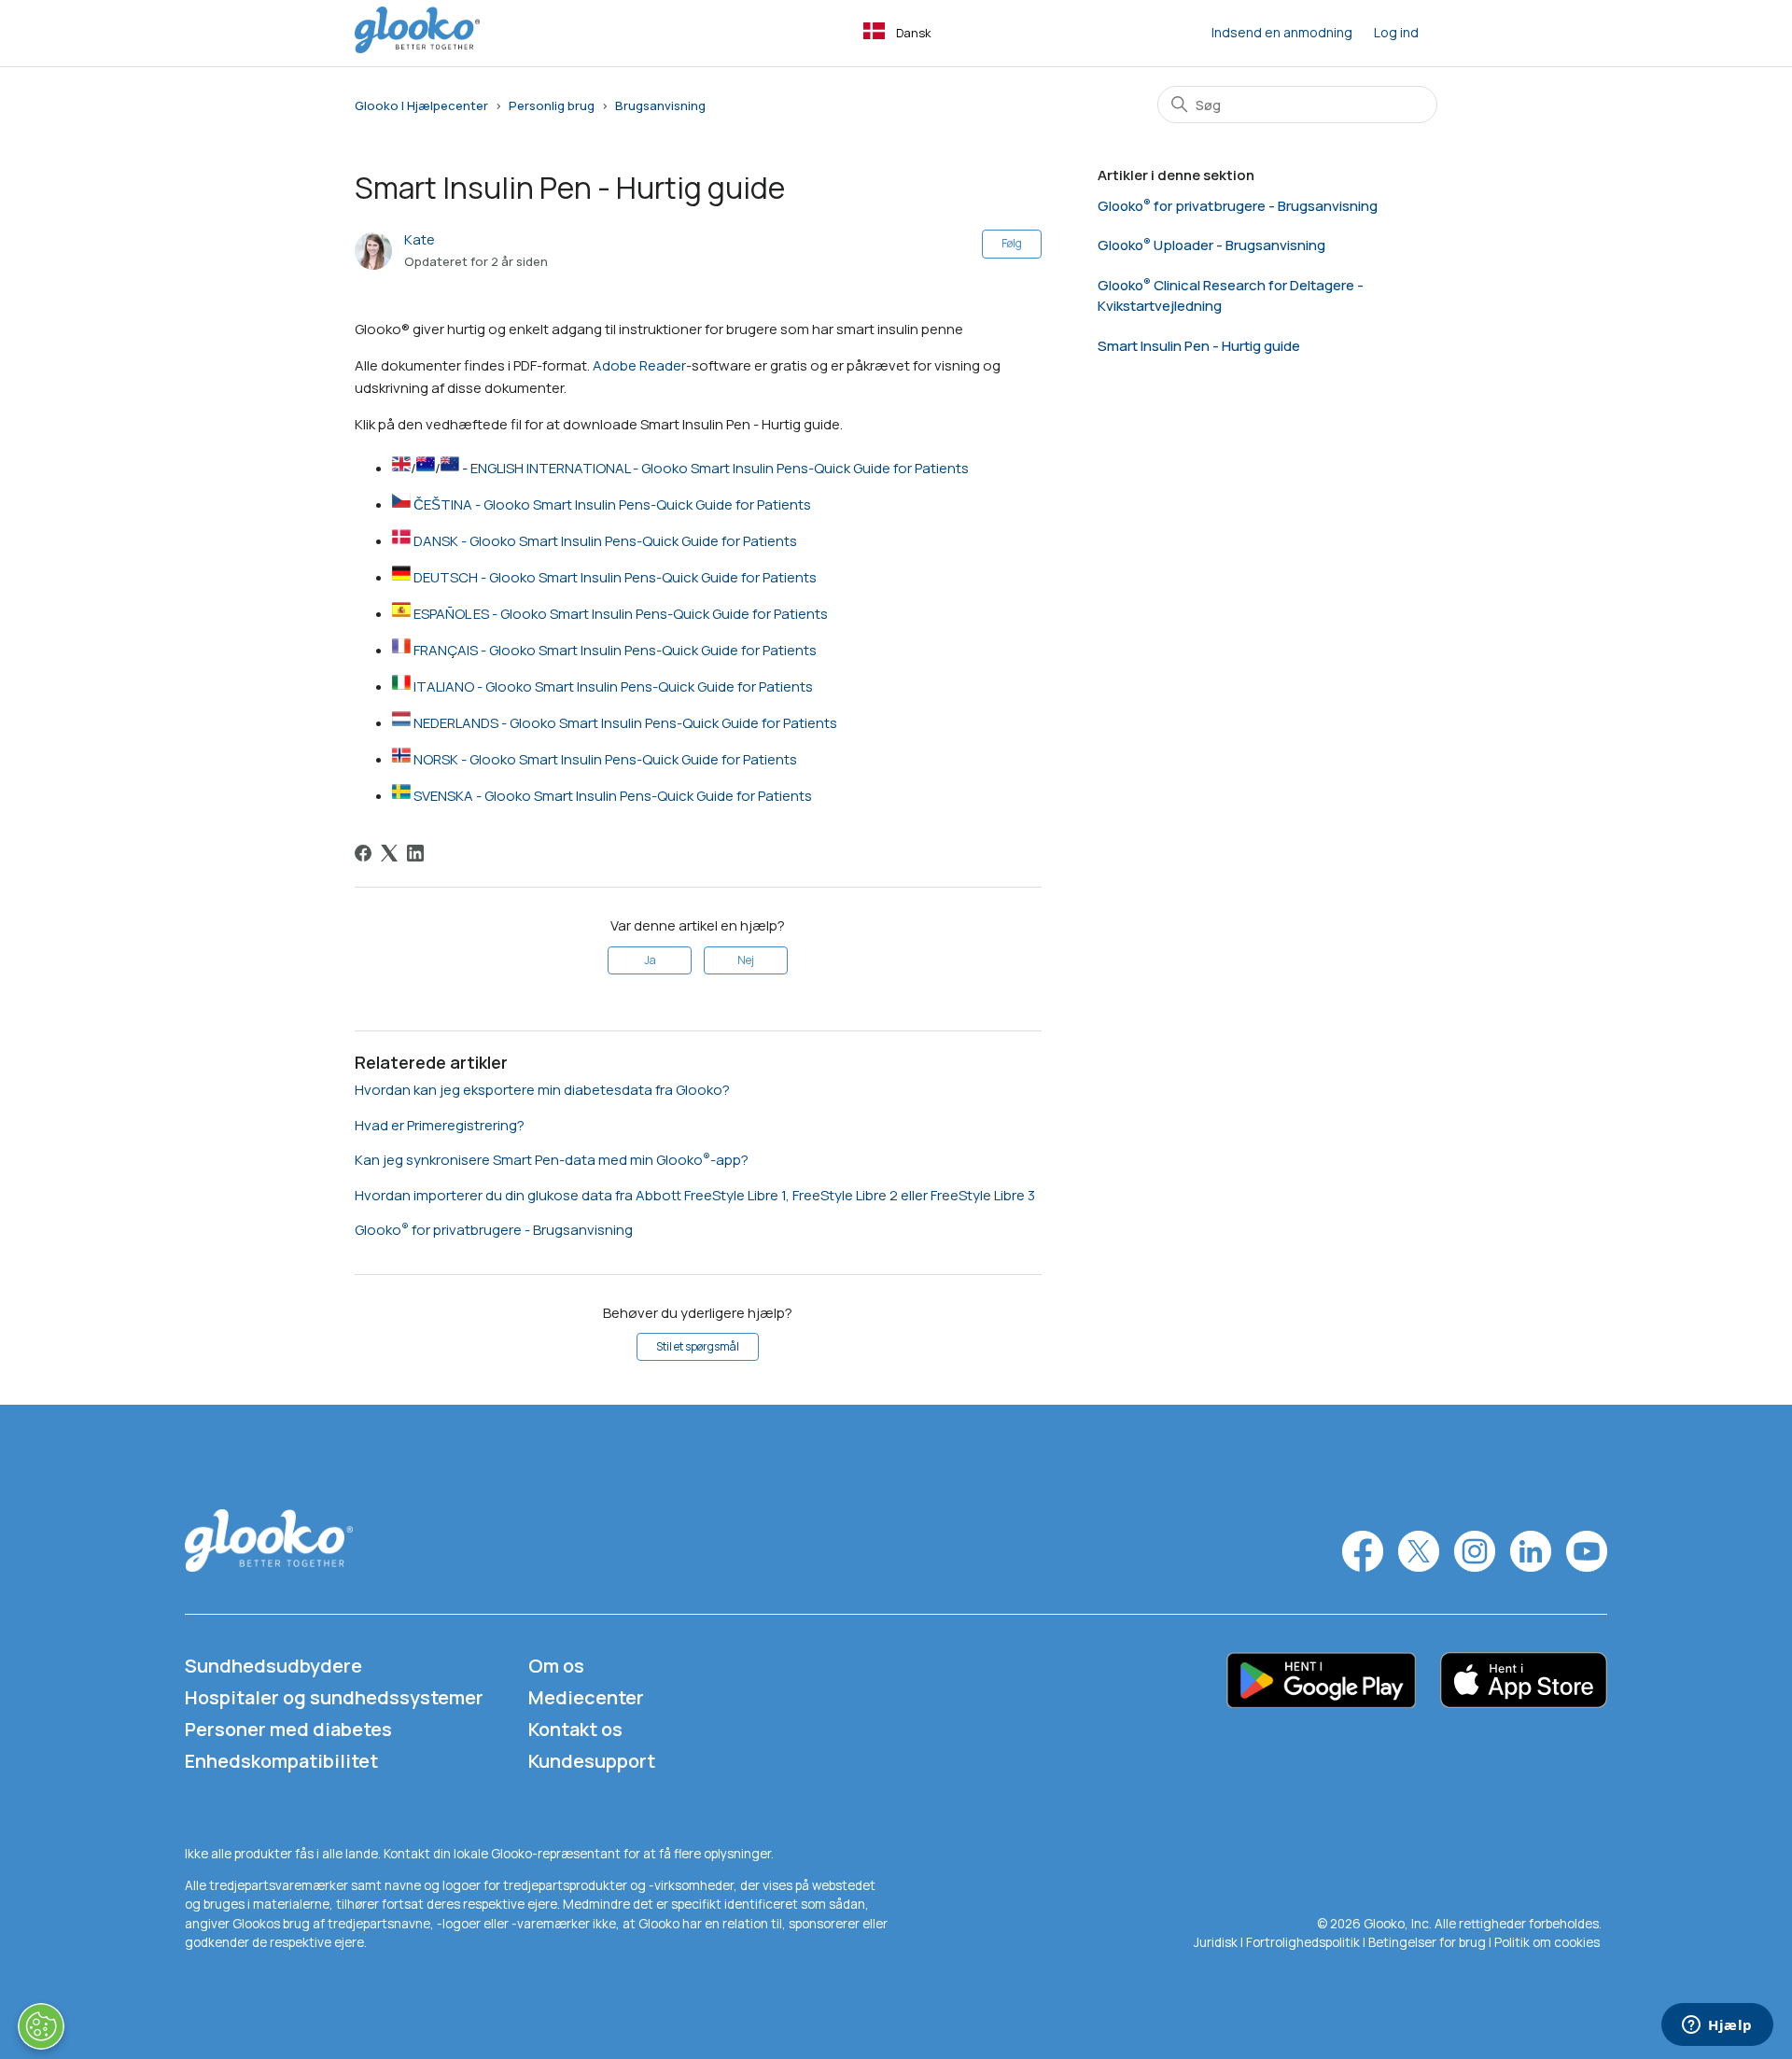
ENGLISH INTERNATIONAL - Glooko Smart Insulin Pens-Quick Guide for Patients (720, 468)
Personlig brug (552, 105)
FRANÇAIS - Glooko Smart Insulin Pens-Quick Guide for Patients (615, 650)
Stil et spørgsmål (698, 1346)
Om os (556, 1666)
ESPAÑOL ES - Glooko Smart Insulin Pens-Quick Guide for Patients (621, 614)
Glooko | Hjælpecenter (421, 105)
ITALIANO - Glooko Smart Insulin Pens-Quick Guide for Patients (613, 686)
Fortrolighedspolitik (1303, 1942)
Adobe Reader (639, 365)
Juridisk (1217, 1942)
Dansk (914, 33)
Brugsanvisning (660, 105)
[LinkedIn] (415, 853)
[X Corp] (389, 853)
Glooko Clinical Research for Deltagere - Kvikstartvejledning (1231, 296)
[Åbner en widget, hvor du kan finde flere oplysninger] (1717, 2026)
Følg (1012, 243)
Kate (420, 239)
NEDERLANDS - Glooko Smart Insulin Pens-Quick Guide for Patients (625, 723)
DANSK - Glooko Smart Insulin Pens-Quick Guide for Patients (605, 541)
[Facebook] (363, 853)
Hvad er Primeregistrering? (440, 1125)
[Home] (417, 48)
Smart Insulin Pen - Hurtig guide (1199, 346)
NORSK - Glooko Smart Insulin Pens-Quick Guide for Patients (605, 759)
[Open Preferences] (41, 2026)
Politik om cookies (1547, 1942)
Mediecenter (586, 1697)
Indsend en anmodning (1282, 32)
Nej (746, 960)
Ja (650, 960)
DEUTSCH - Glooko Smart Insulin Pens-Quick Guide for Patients (615, 577)
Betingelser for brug (1427, 1942)
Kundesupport (592, 1761)
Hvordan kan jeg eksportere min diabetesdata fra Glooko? (542, 1090)
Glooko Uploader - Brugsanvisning (1211, 245)
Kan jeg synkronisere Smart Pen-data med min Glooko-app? (552, 1160)
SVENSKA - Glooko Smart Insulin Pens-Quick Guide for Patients (613, 796)
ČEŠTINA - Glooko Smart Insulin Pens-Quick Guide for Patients (612, 504)
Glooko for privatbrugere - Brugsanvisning (494, 1230)
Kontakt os (575, 1729)
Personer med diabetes (288, 1729)
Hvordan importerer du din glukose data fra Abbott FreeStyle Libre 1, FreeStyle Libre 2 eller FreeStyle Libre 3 (695, 1195)
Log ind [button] (1396, 32)
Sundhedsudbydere (273, 1666)
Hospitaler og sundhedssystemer (334, 1697)
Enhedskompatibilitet (281, 1761)
